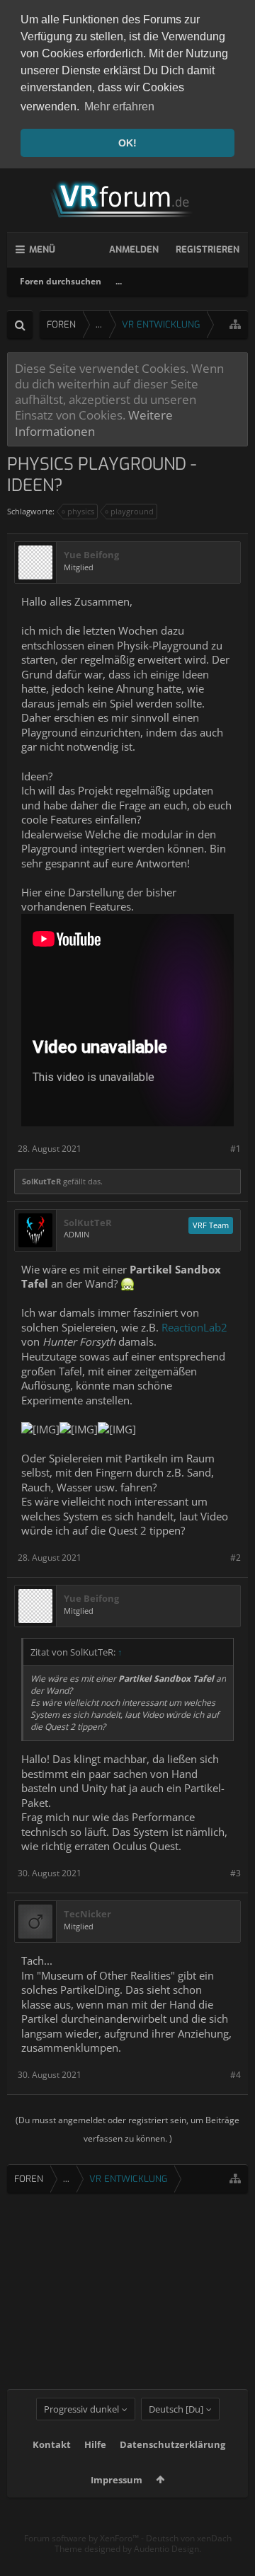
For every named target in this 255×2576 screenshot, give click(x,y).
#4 (236, 2075)
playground (132, 511)
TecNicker (87, 1914)
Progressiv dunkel (81, 2409)
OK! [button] (127, 143)
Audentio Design (166, 2549)
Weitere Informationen (94, 422)
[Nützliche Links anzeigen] (235, 324)
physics (81, 511)
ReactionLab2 (194, 1327)
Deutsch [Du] (176, 2409)
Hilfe (95, 2444)
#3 (236, 1873)
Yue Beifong (91, 555)
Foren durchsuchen (61, 281)
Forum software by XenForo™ (83, 2538)
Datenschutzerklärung (172, 2444)
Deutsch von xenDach (189, 2538)
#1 (236, 1149)
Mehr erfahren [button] (119, 106)
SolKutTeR (41, 1181)
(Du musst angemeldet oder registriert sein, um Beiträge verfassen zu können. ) (127, 2129)
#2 (236, 1558)
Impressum (117, 2480)
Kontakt (52, 2444)
